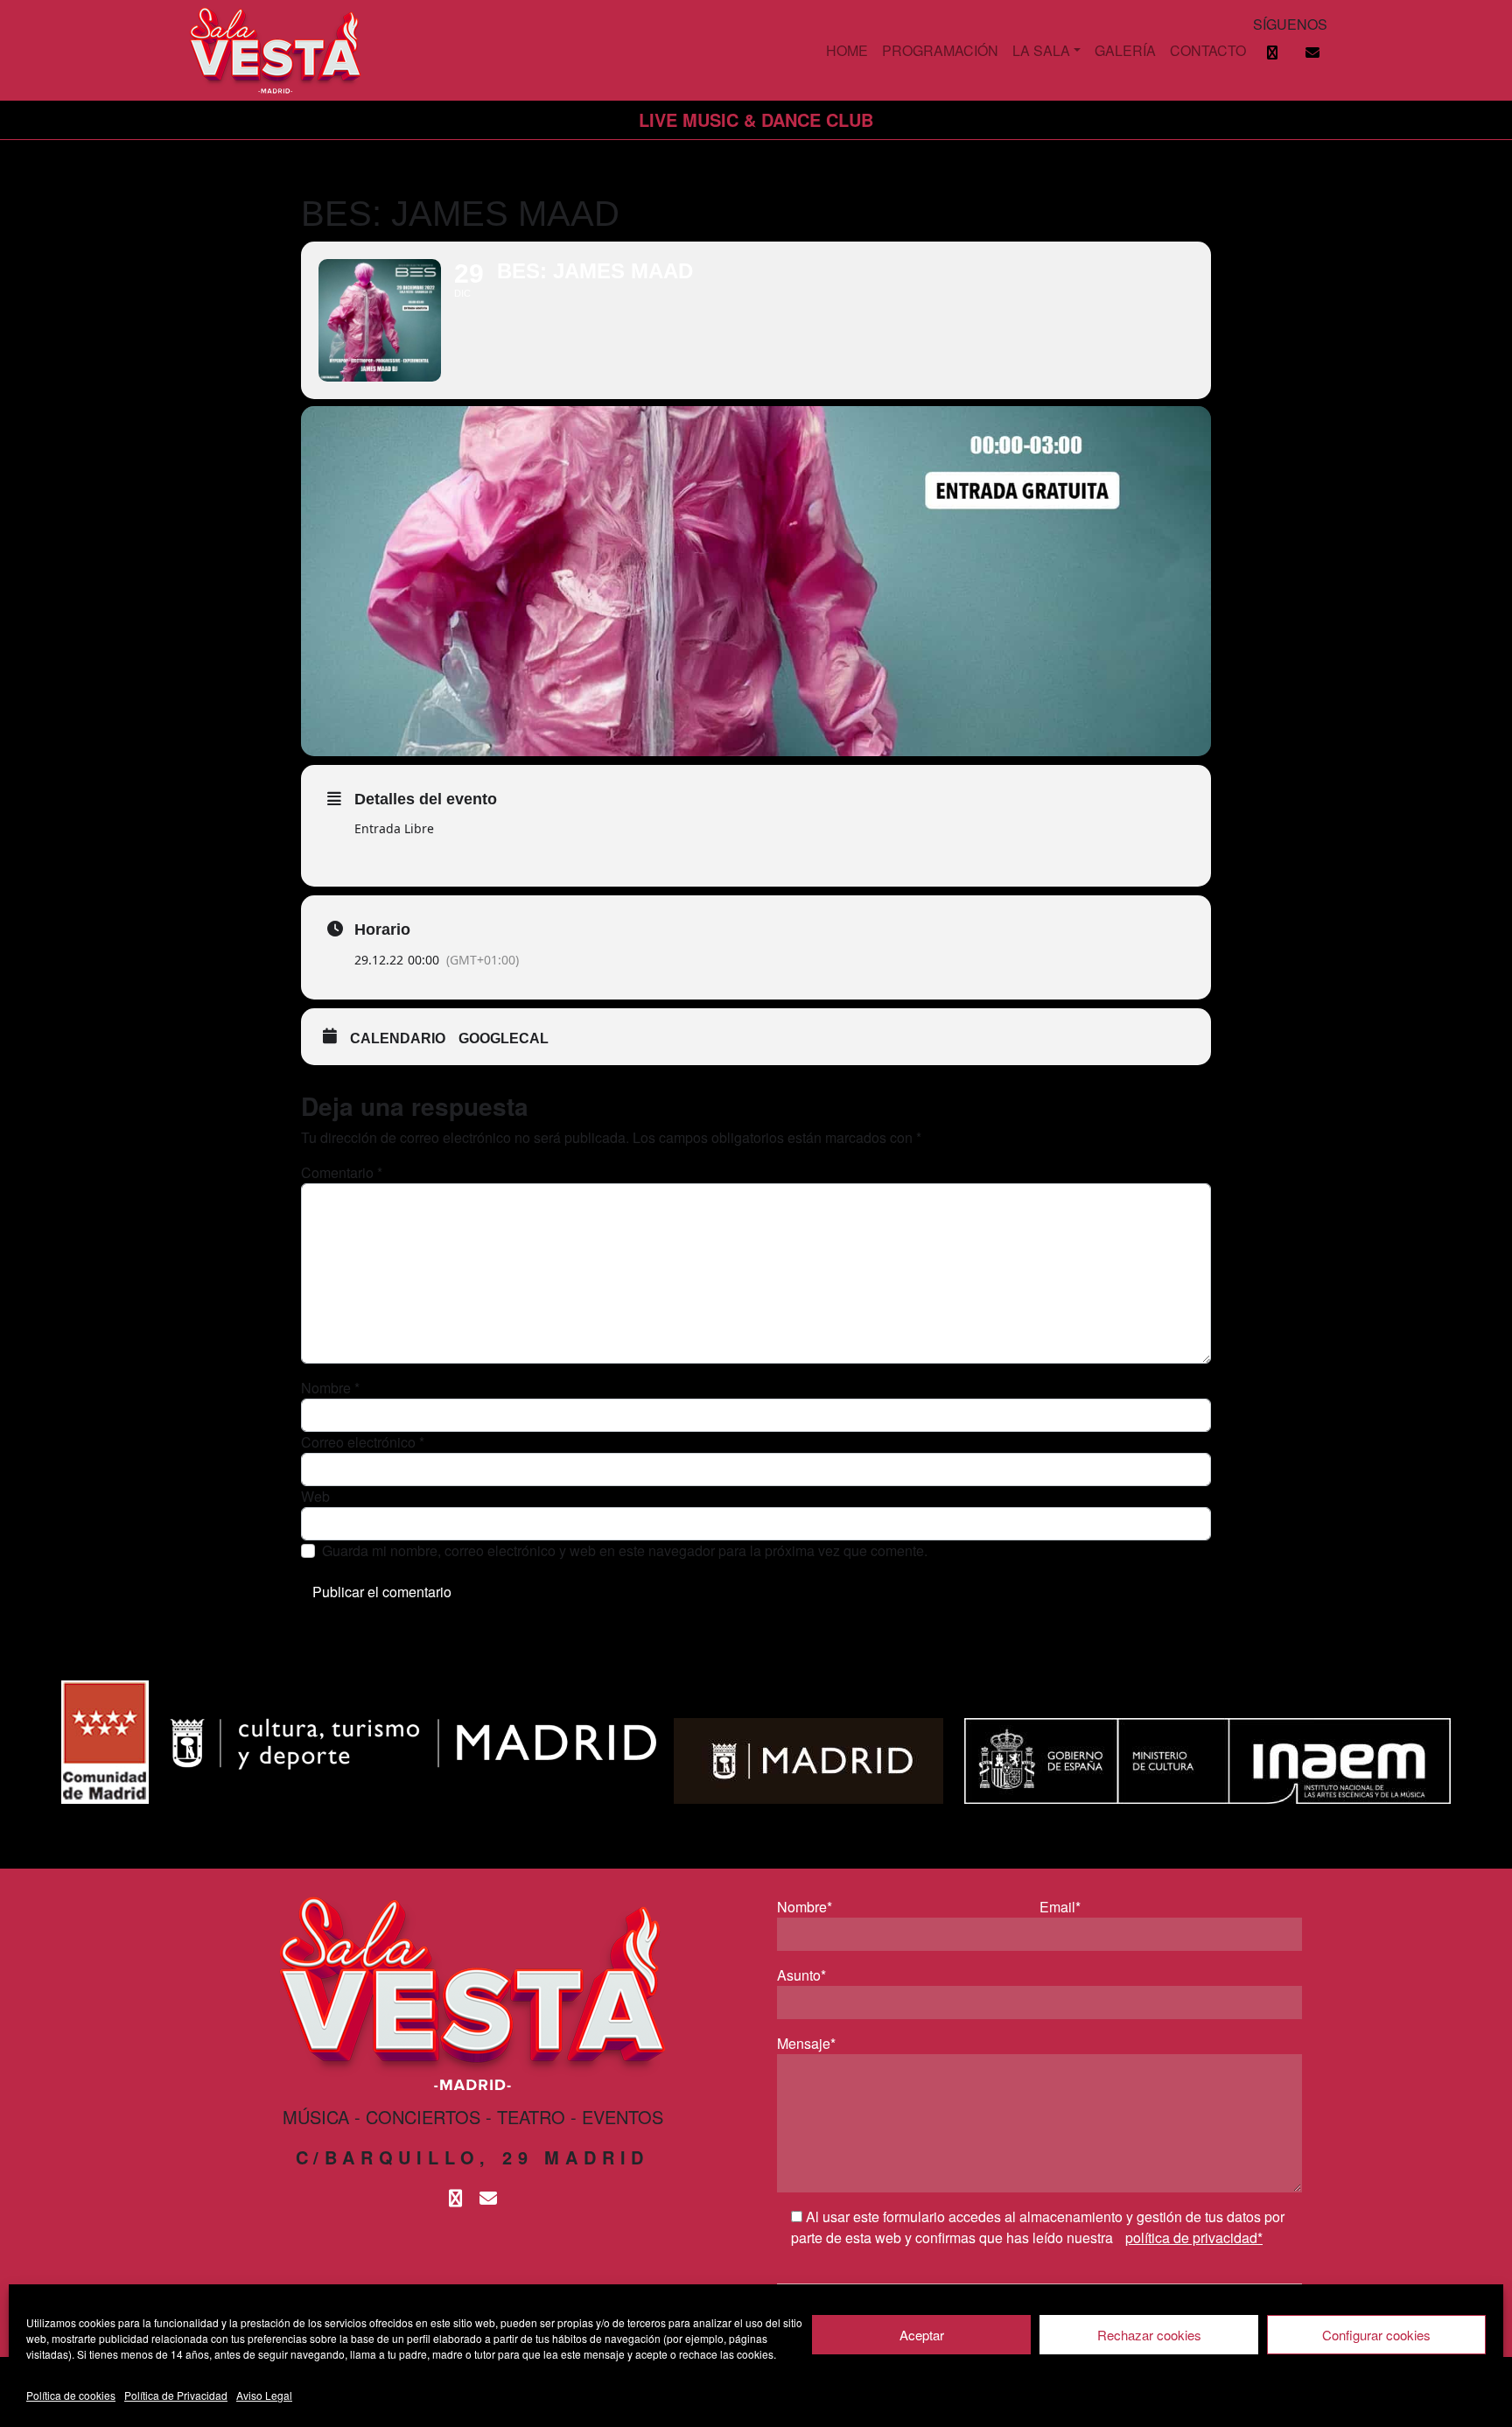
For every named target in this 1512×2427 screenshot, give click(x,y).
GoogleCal (504, 1038)
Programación (940, 50)
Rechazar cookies (1149, 2335)
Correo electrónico (363, 1442)
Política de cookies (71, 2395)
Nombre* (805, 1907)
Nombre (330, 1388)
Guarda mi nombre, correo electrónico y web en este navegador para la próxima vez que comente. (625, 1550)
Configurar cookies (1376, 2335)
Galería (1125, 50)
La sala (1041, 50)
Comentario (342, 1172)
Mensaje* (806, 2043)
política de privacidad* (1194, 2238)
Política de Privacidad (176, 2395)
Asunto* (801, 1975)
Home (847, 50)
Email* (1060, 1907)
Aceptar (922, 2335)
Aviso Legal (264, 2395)
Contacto (1208, 50)
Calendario (398, 1038)
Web (315, 1496)
